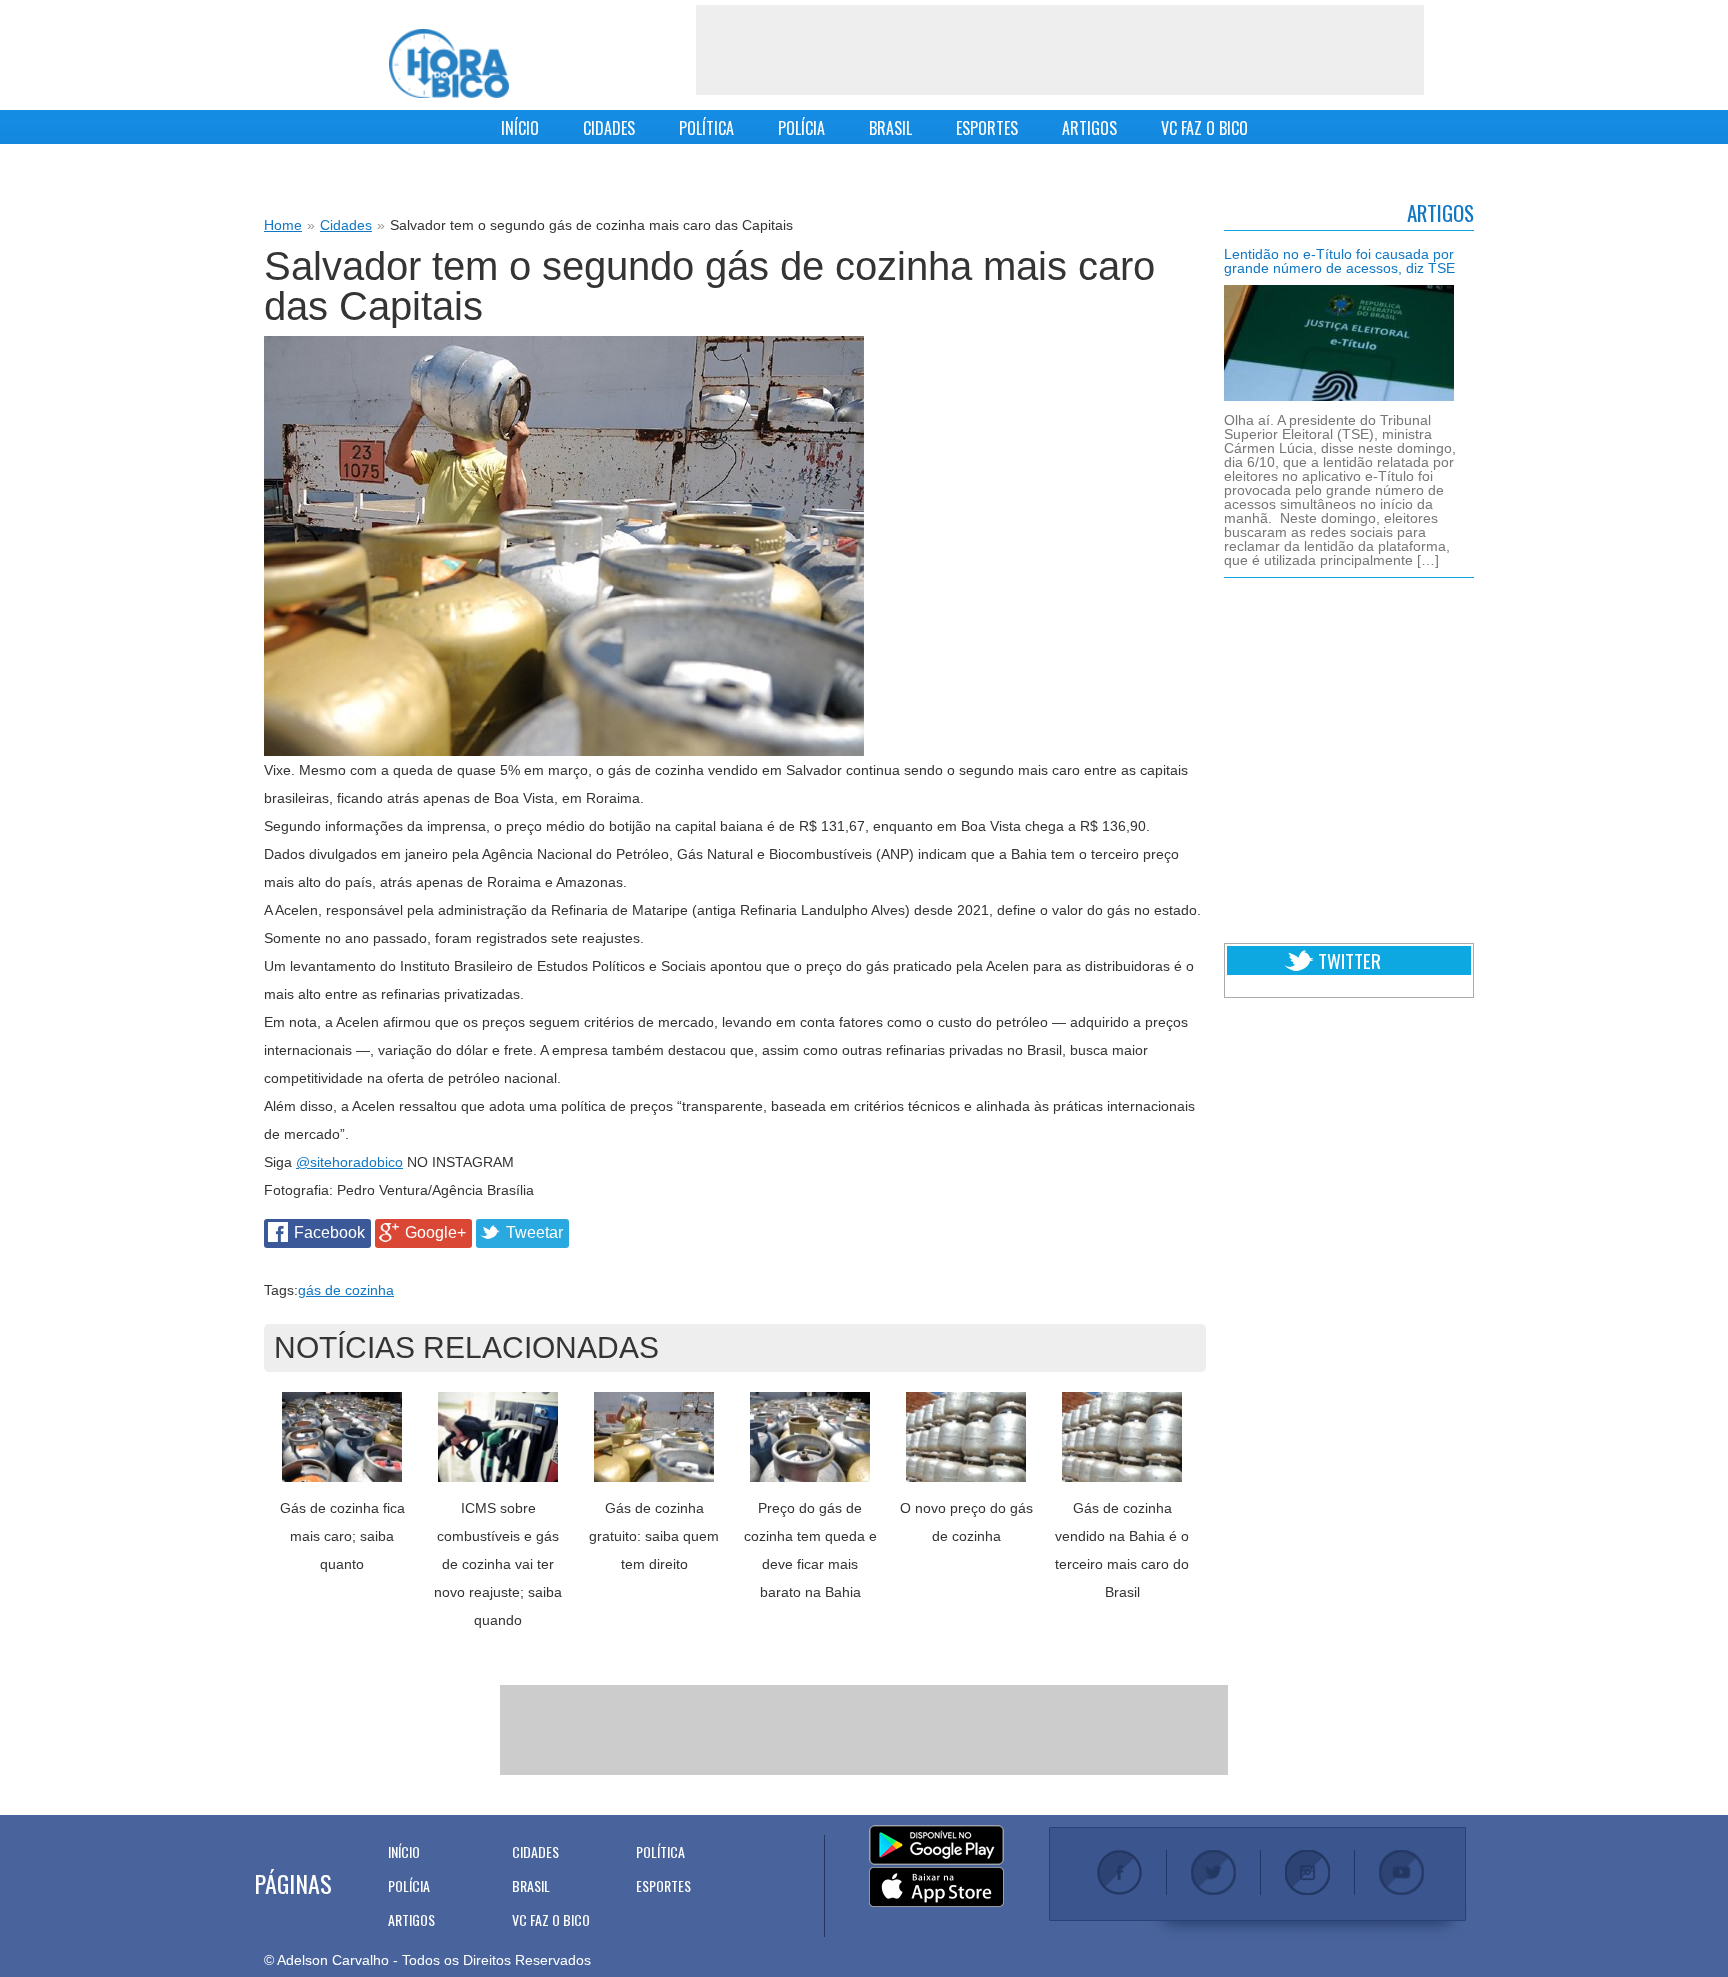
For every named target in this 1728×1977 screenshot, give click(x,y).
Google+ (435, 1232)
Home (283, 225)
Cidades (346, 225)
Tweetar (534, 1232)
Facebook (329, 1232)
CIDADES (609, 128)
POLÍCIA (801, 128)
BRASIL (890, 128)
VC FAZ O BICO (1204, 128)
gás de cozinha (346, 1290)
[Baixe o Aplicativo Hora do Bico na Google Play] (936, 1846)
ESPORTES (987, 128)
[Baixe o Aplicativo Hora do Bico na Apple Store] (936, 1888)
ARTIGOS (1089, 128)
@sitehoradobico (349, 1162)
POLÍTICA (706, 128)
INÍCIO (520, 128)
